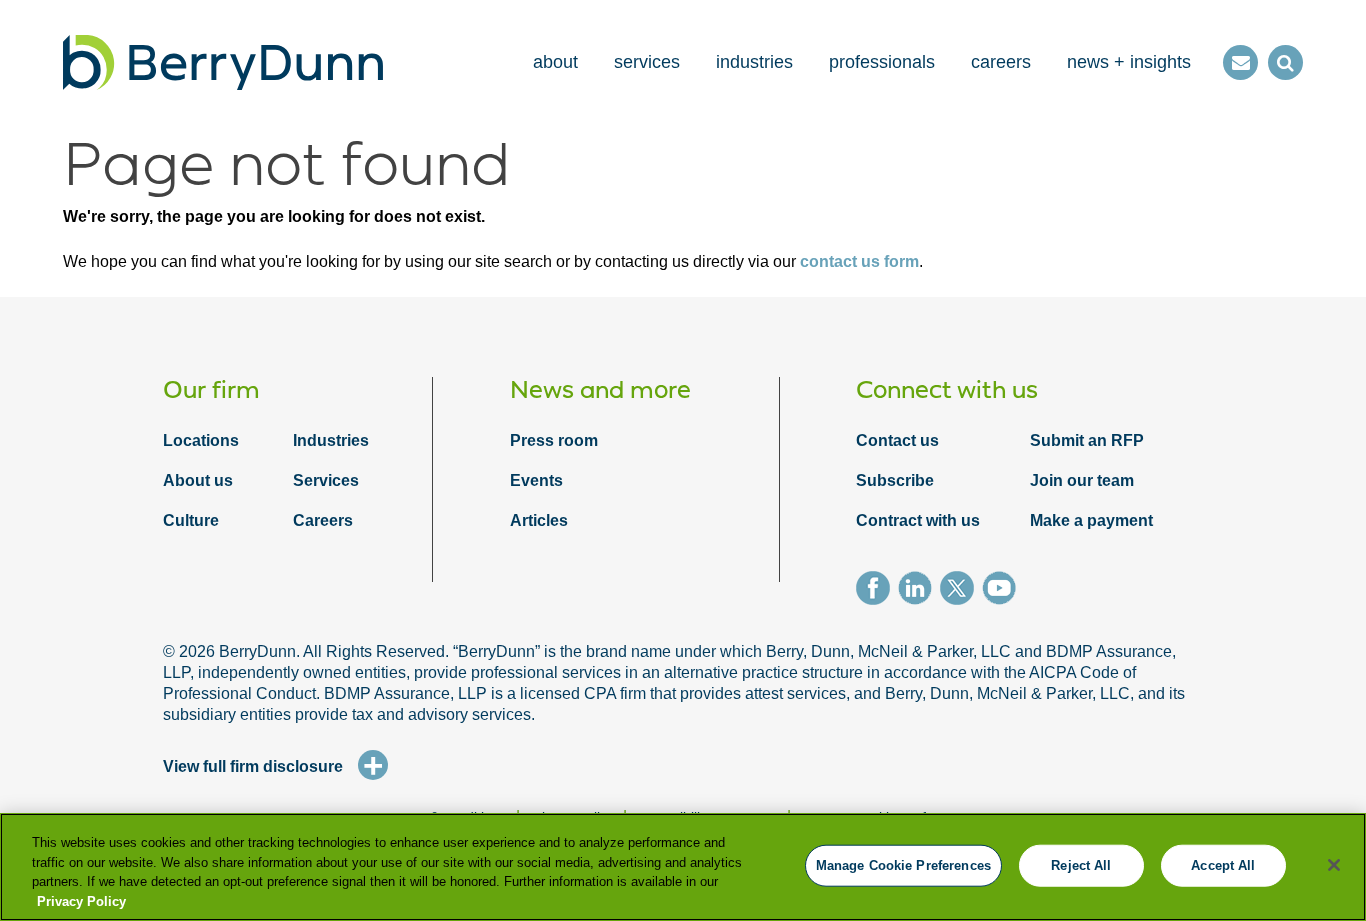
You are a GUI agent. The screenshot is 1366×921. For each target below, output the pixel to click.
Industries (331, 440)
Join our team (1082, 480)
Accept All (1223, 865)
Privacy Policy (81, 900)
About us (198, 480)
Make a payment (1091, 520)
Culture (191, 520)
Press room (554, 440)
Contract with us (918, 520)
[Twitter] (961, 591)
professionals (882, 62)
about (555, 62)
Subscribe (895, 480)
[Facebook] (877, 591)
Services (326, 480)
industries (754, 62)
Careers (323, 520)
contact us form (859, 261)
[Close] (1334, 865)
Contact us (897, 440)
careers (1001, 62)
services (647, 62)
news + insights (1129, 62)
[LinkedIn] (919, 591)
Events (536, 480)
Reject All (1081, 865)
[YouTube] (1003, 591)
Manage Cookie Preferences (903, 865)
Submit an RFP (1087, 440)
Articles (539, 520)
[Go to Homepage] (223, 62)
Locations (201, 440)
